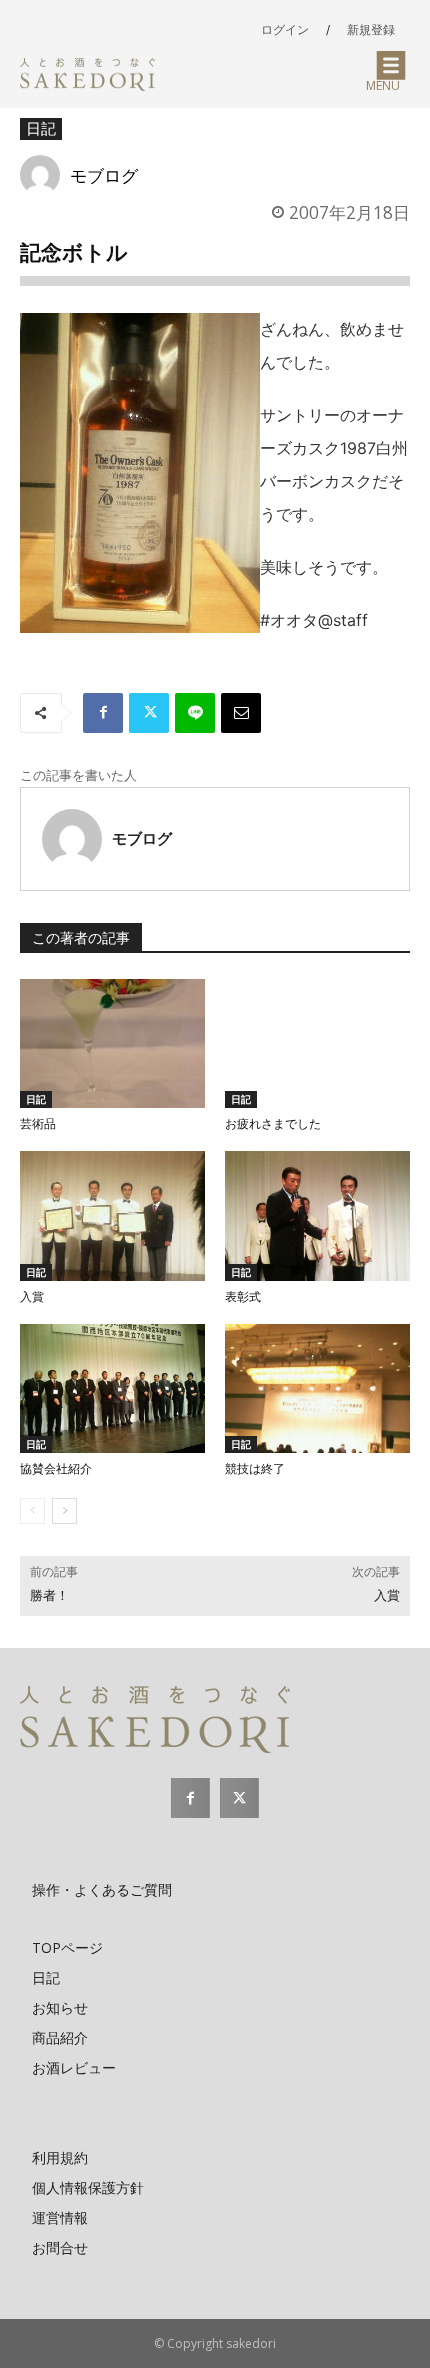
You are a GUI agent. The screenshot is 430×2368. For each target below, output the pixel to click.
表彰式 (243, 1297)
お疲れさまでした (273, 1124)
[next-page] (64, 1511)
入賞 (32, 1297)
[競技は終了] (317, 1389)
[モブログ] (45, 175)
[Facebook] (103, 713)
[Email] (241, 713)
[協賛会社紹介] (112, 1389)
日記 (41, 128)
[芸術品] (112, 1044)
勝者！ (49, 1595)
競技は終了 (255, 1469)
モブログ (104, 175)
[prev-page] (32, 1511)
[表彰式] (317, 1216)
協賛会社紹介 (56, 1469)
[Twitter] (149, 713)
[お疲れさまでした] (317, 1044)
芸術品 (38, 1124)
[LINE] (195, 713)
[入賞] (112, 1216)
